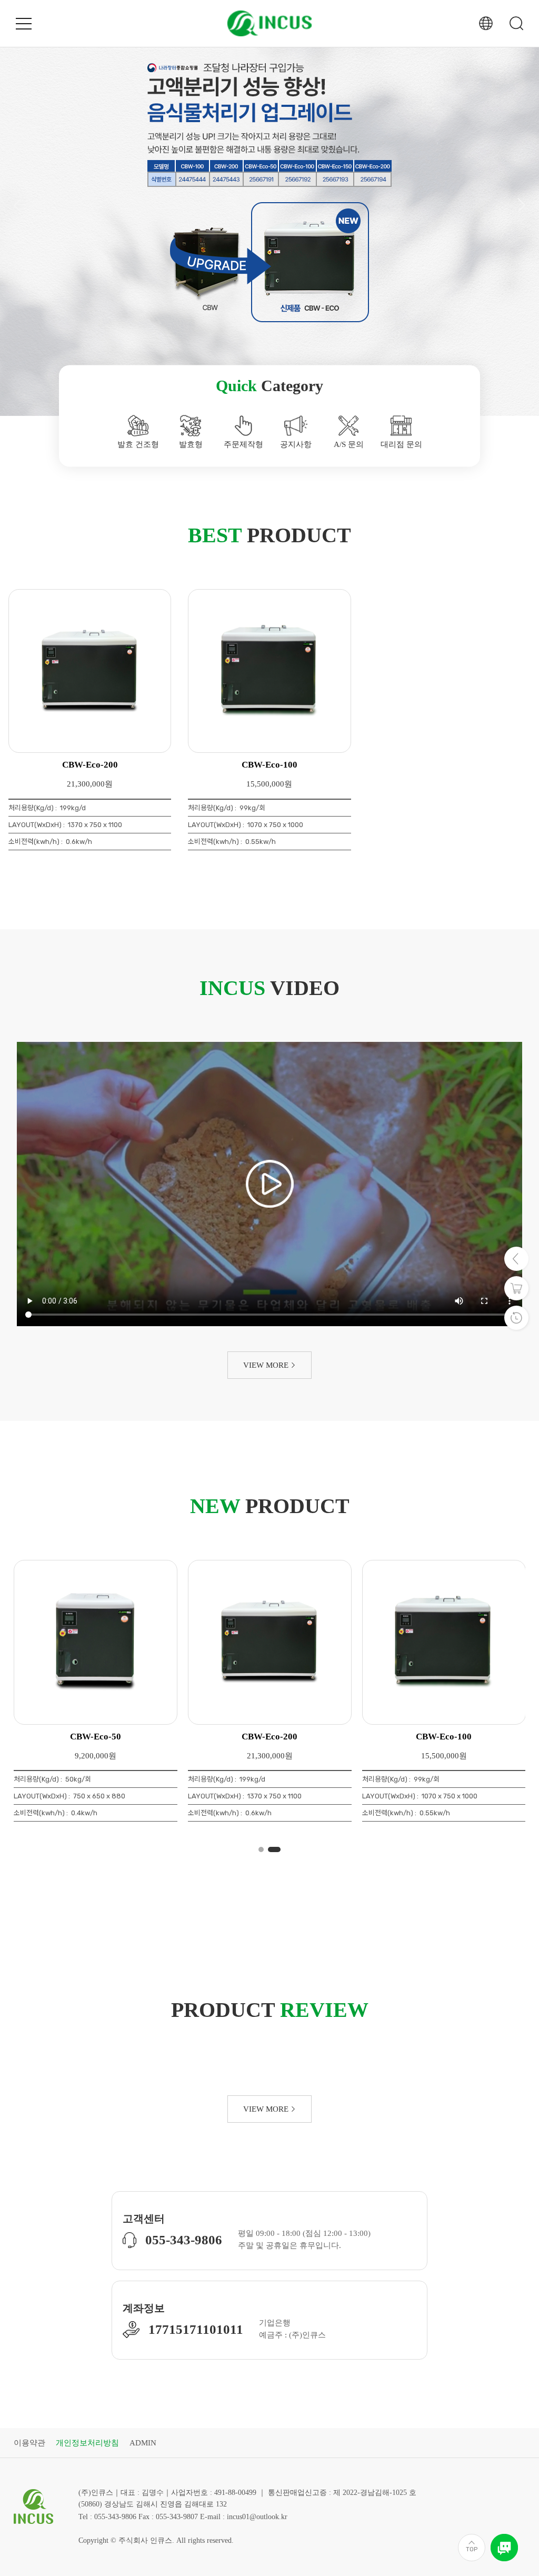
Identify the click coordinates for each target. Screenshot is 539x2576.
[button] (18, 205)
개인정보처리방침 (87, 2443)
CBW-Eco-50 (270, 1737)
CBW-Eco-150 (95, 1737)
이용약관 (29, 2443)
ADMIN (143, 2443)
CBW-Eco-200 (90, 765)
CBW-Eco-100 (269, 765)
